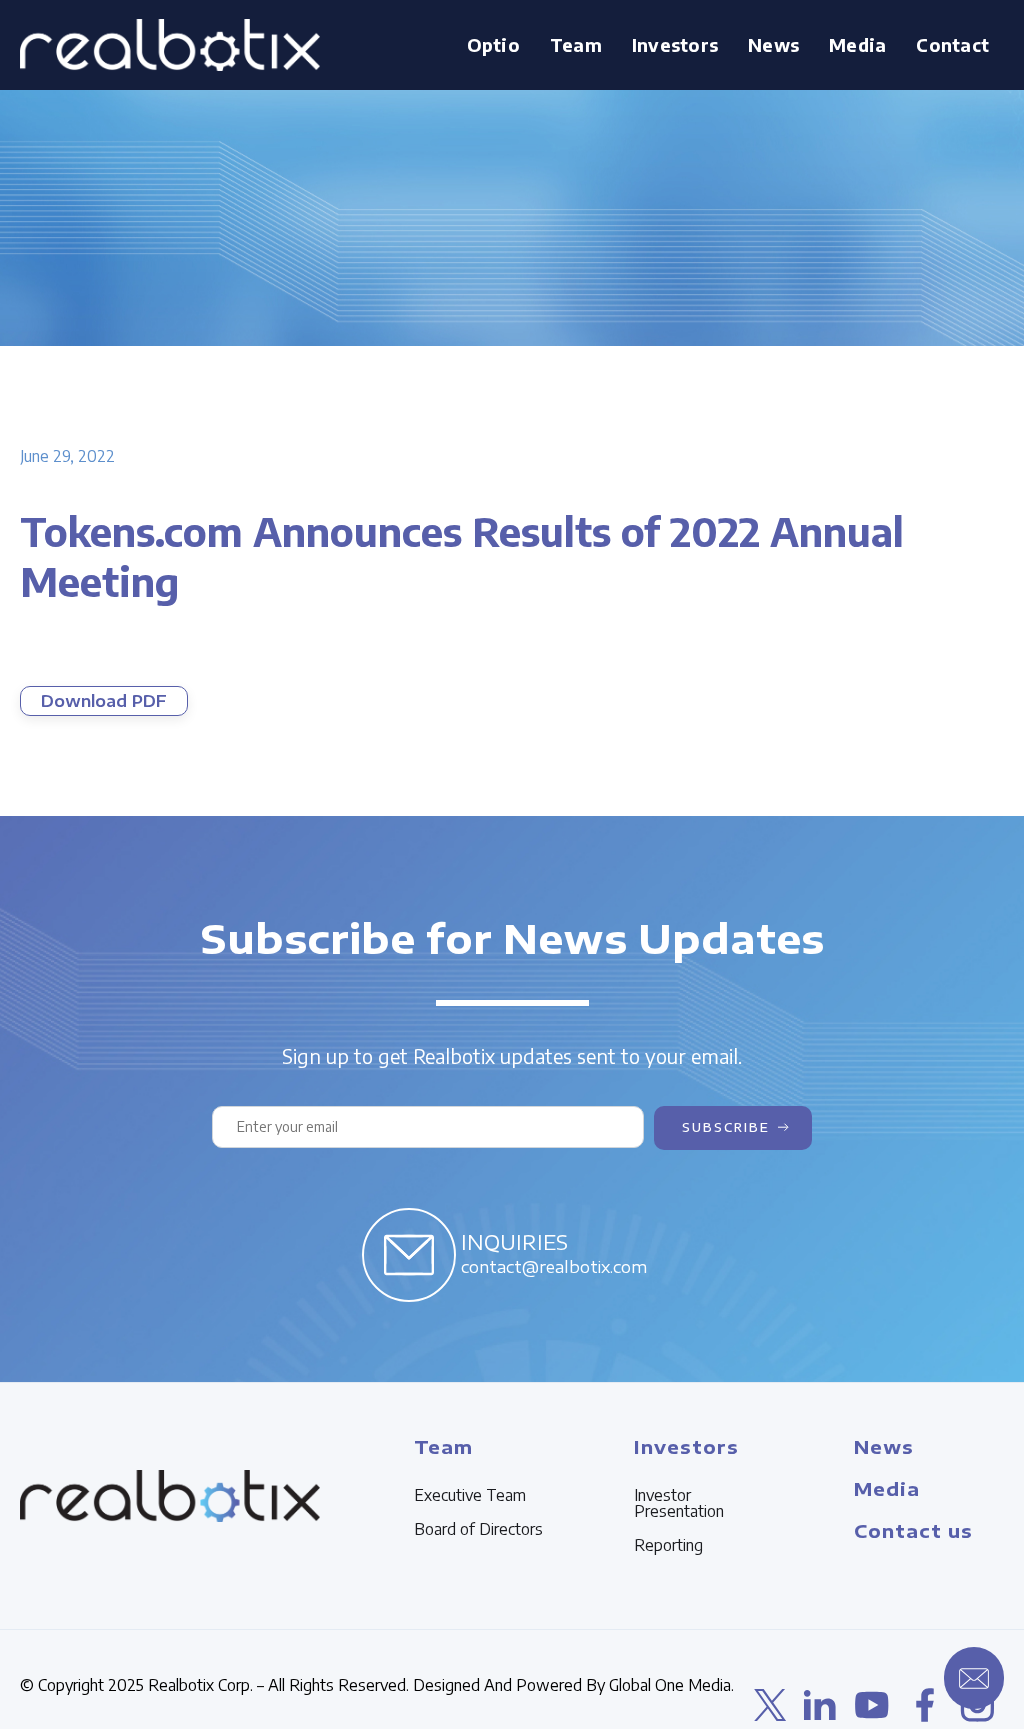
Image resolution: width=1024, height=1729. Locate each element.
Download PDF (104, 701)
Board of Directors (478, 1529)
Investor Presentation (679, 1503)
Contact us (913, 1530)
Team (443, 1446)
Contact (952, 44)
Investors (686, 1446)
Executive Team (470, 1495)
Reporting (668, 1545)
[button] (576, 45)
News (773, 44)
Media (887, 1488)
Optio (493, 44)
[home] (170, 45)
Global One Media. (671, 1685)
